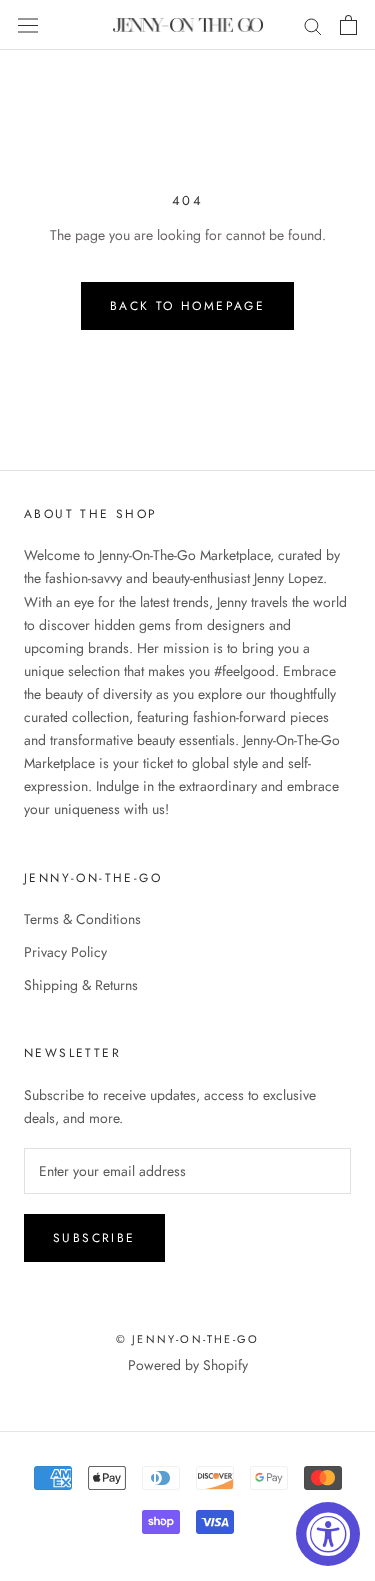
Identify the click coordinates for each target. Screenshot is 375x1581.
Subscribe (94, 1238)
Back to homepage (187, 306)
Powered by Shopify (188, 1365)
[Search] (313, 24)
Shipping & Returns (81, 985)
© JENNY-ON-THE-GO (187, 1339)
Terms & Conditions (82, 919)
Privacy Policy (65, 952)
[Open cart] (348, 25)
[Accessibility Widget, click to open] (328, 1534)
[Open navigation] (28, 25)
